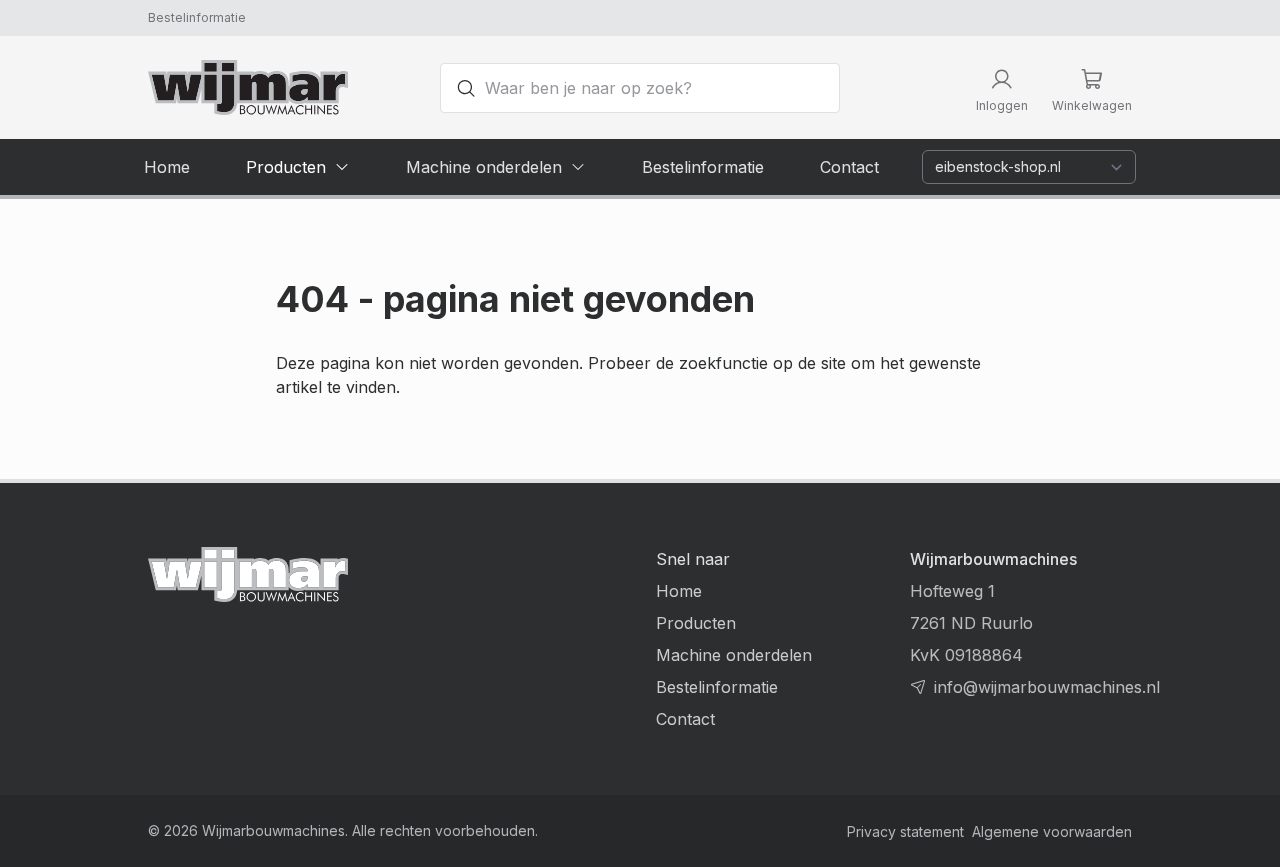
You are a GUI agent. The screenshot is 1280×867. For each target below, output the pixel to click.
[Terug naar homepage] (248, 87)
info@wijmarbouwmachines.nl (1047, 687)
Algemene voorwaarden (1052, 831)
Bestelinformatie (197, 17)
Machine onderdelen (734, 655)
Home (679, 591)
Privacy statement (905, 831)
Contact (685, 719)
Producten (696, 623)
